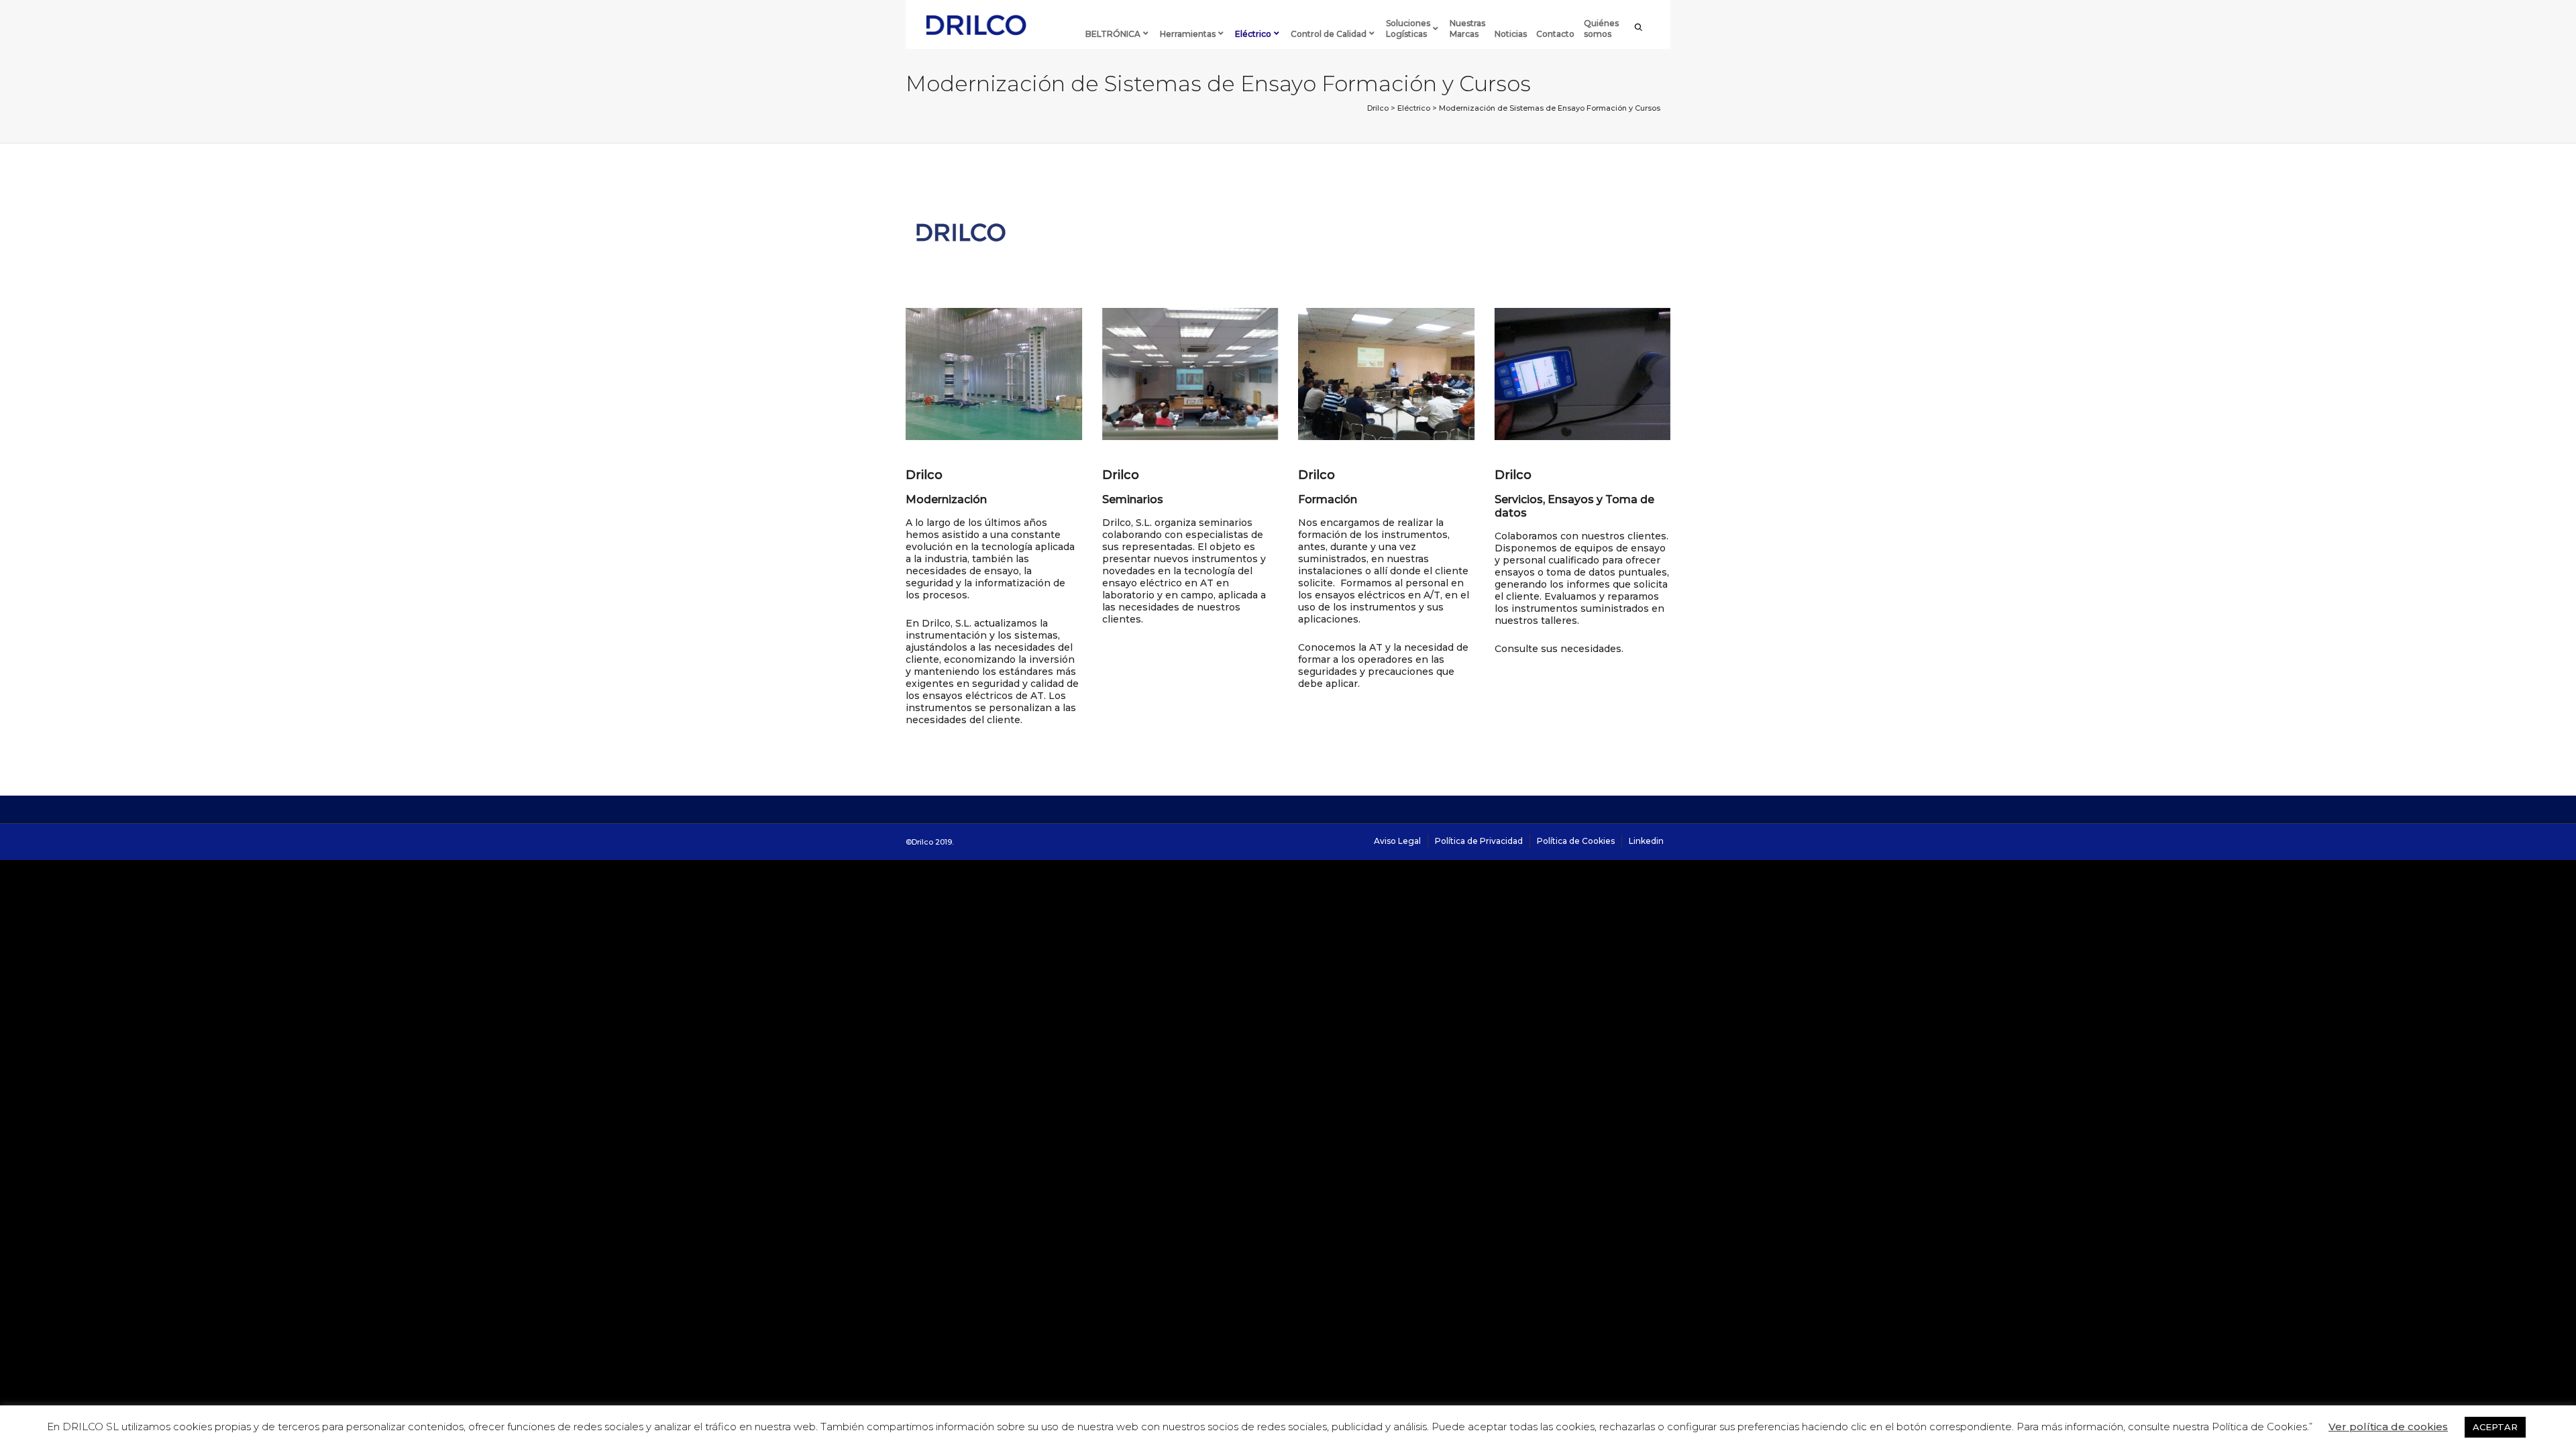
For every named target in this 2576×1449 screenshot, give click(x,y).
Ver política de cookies (2388, 1427)
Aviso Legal (1397, 841)
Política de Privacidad (1479, 841)
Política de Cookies (1576, 841)
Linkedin (1646, 841)
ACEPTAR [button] (2495, 1427)
